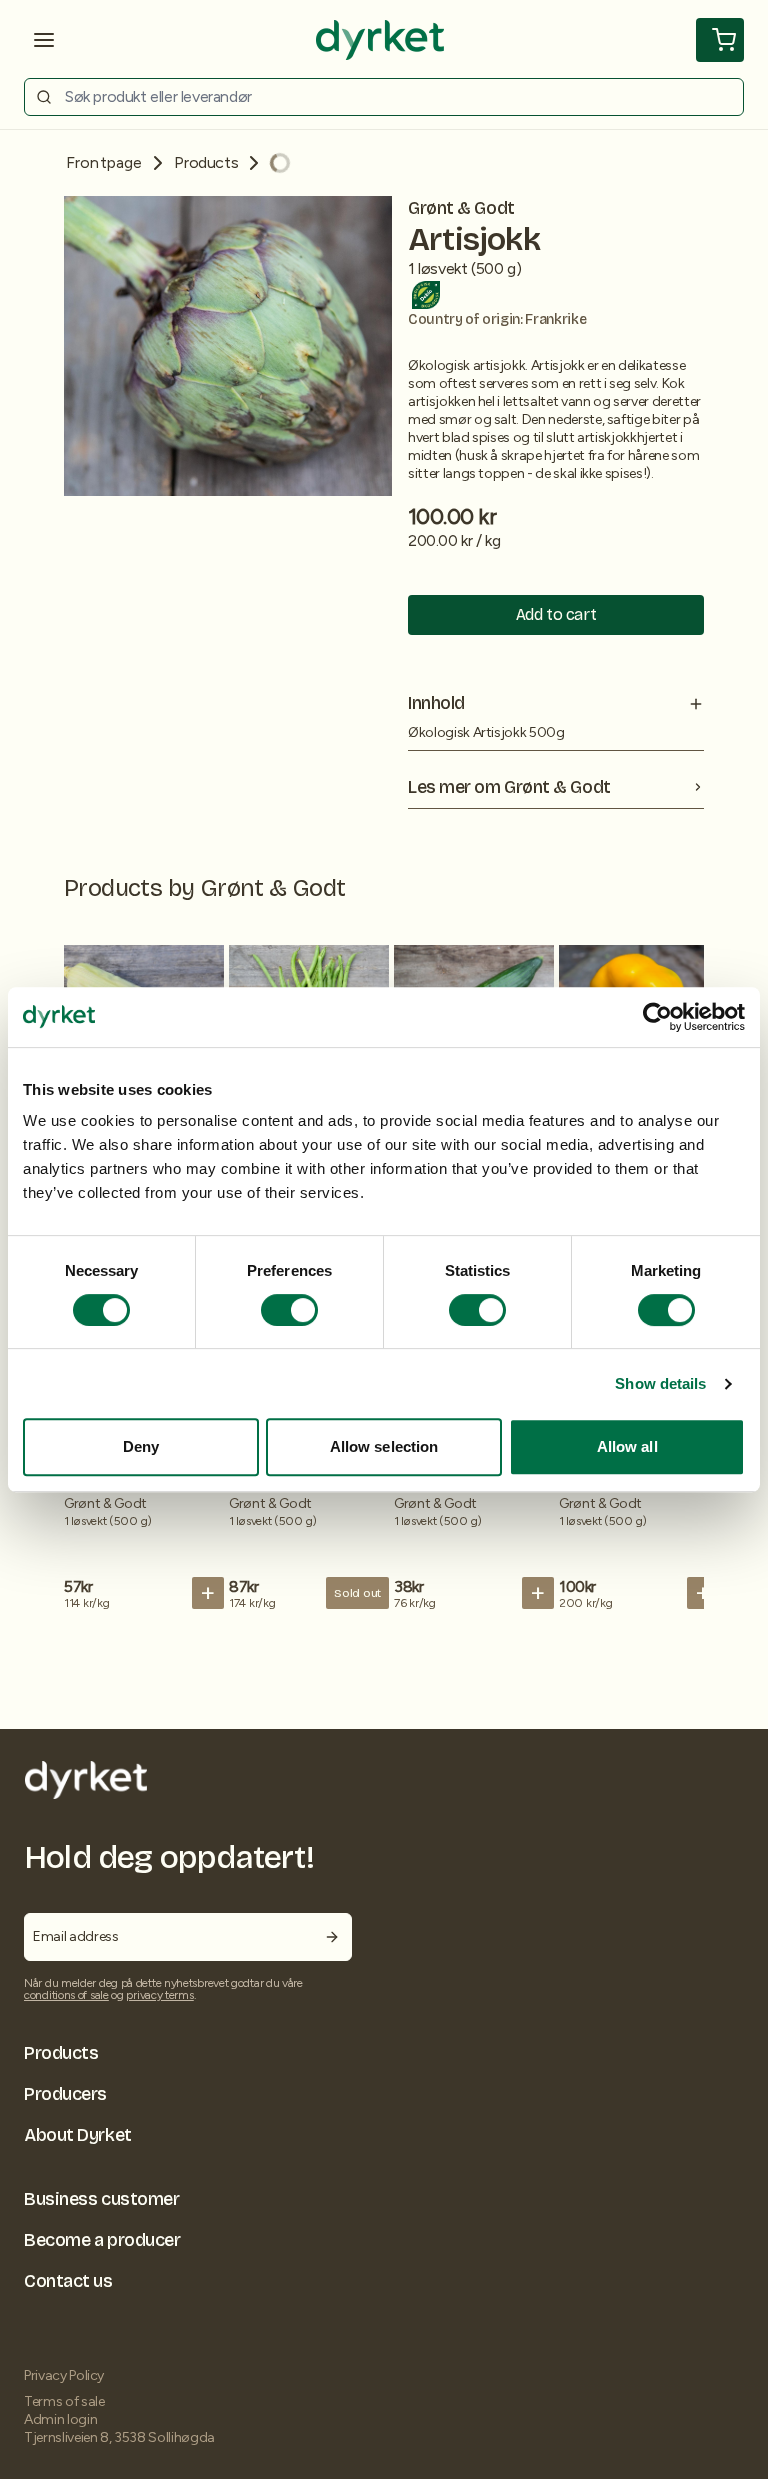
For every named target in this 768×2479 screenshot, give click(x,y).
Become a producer (102, 2240)
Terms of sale (64, 2401)
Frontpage (104, 162)
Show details (660, 1383)
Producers (65, 2094)
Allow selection (384, 1446)
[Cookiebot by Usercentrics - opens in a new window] (657, 1017)
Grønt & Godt (461, 208)
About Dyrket (78, 2135)
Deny (141, 1446)
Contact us (68, 2281)
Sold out (357, 1593)
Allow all (627, 1446)
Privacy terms (159, 1995)
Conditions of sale (66, 1995)
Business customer (101, 2199)
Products (206, 162)
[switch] (289, 1310)
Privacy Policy (64, 2375)
